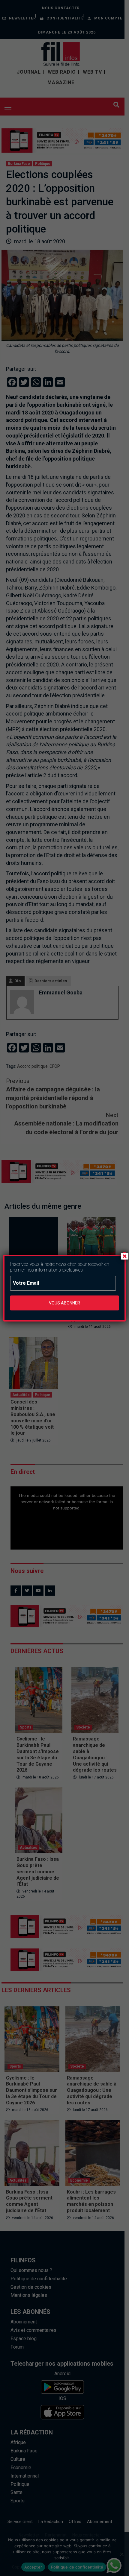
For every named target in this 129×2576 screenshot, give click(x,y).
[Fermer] (124, 1256)
